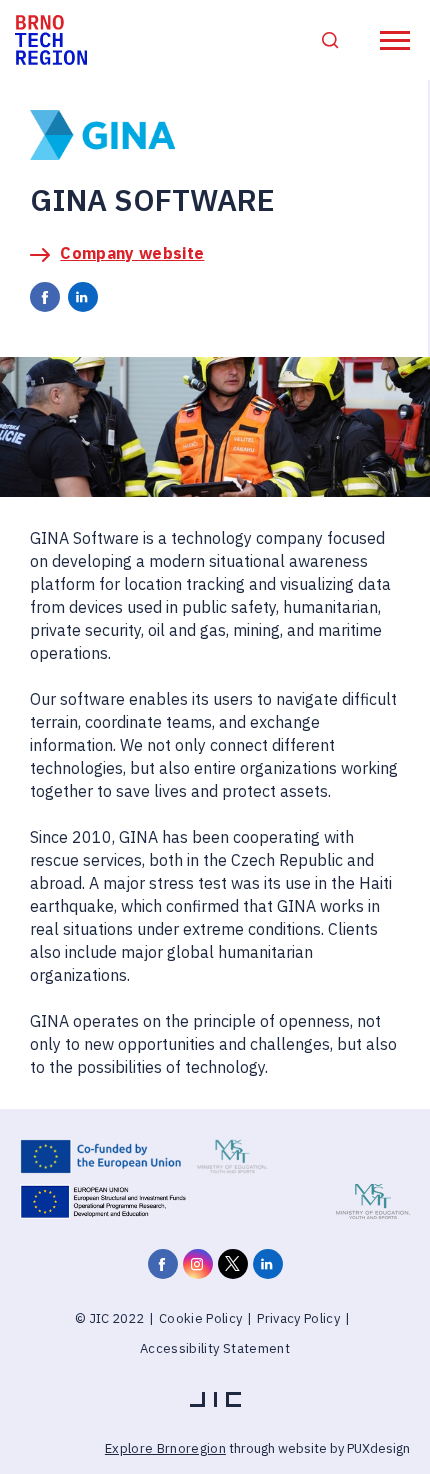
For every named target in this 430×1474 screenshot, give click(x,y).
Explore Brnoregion (165, 1448)
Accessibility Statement (215, 1348)
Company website (132, 253)
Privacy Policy (298, 1318)
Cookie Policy (200, 1318)
